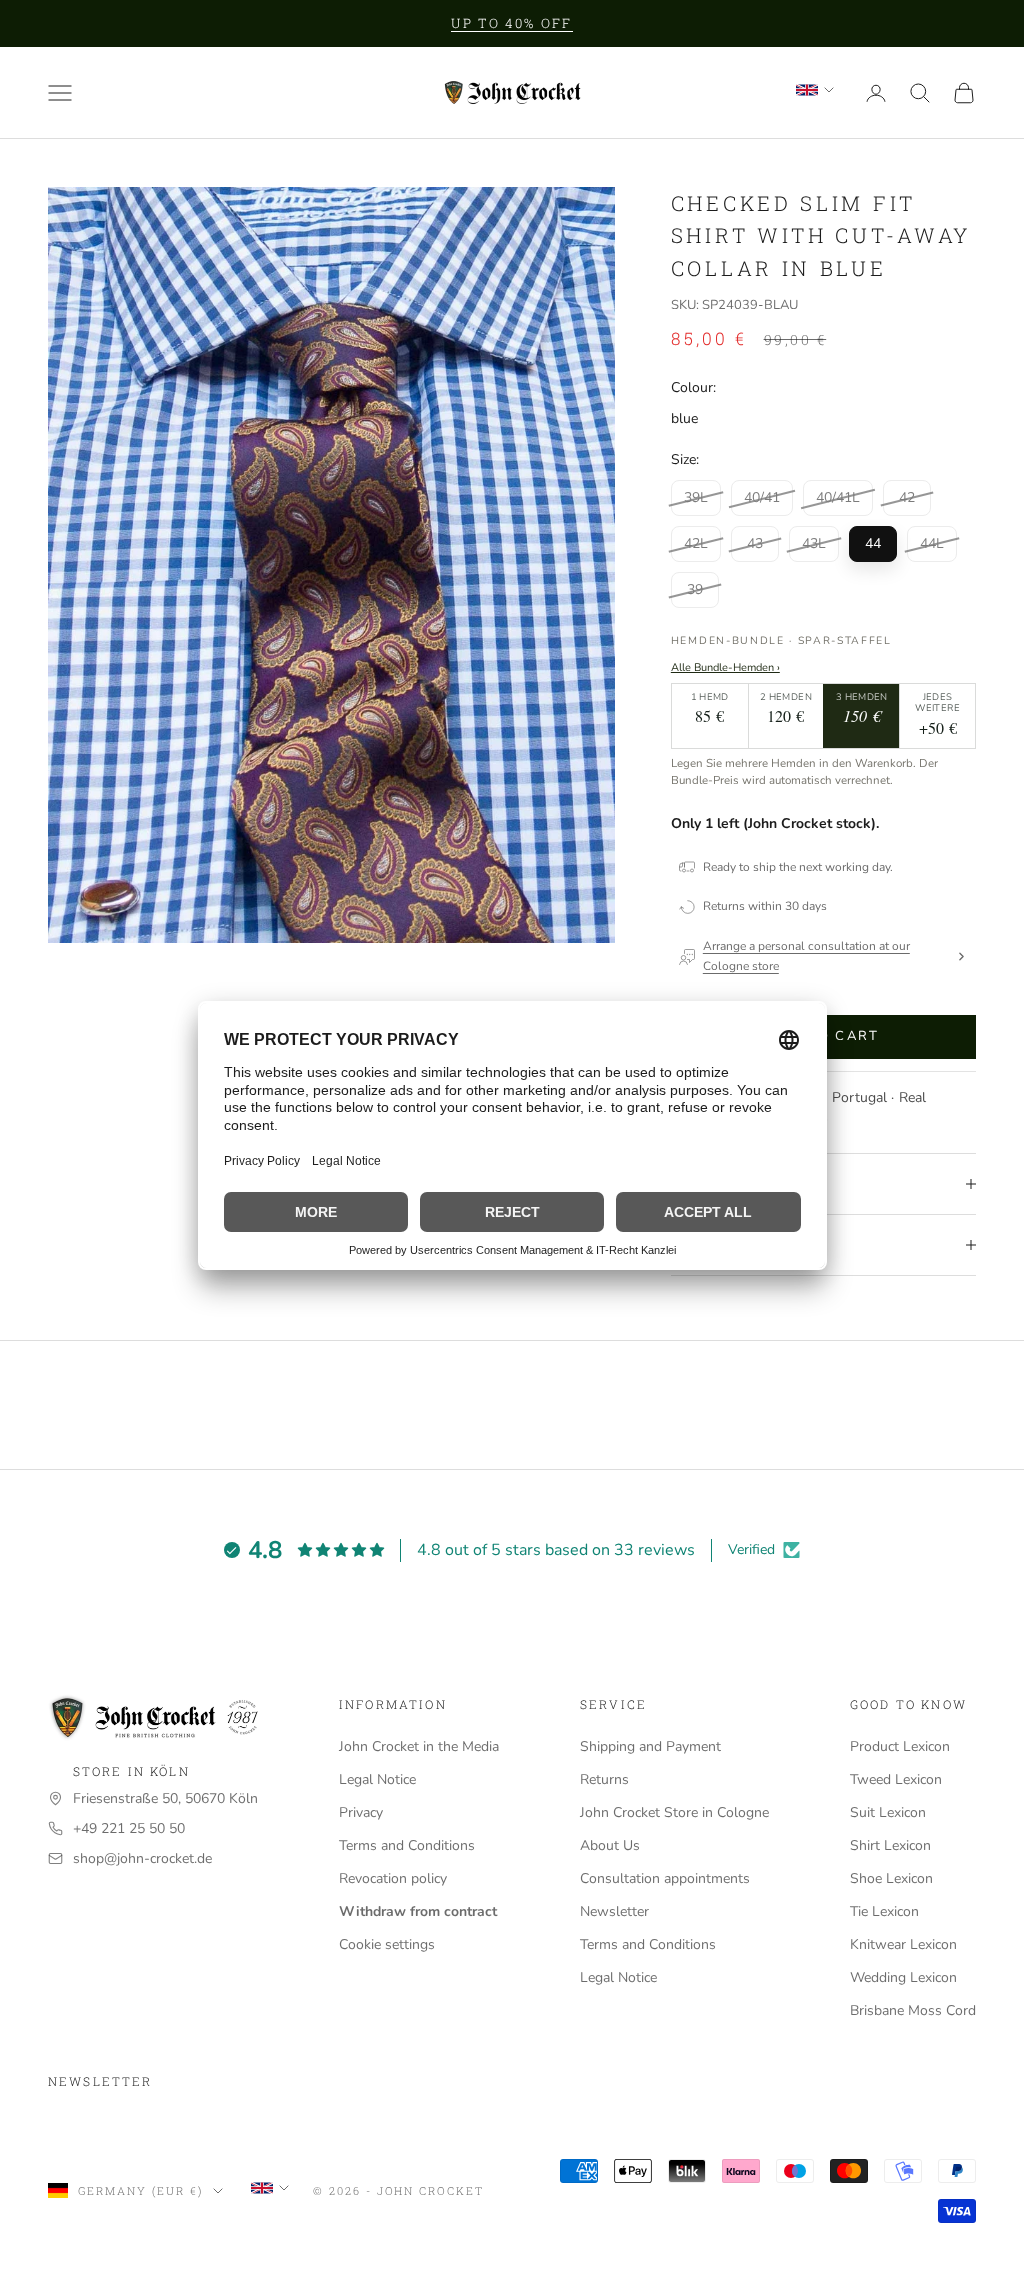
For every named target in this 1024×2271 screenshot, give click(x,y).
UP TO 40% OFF (511, 23)
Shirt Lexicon (890, 1845)
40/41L (838, 497)
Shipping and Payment (650, 1746)
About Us (610, 1845)
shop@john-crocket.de (142, 1858)
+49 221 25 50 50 (129, 1828)
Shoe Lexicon (891, 1878)
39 (695, 589)
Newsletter (614, 1911)
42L (696, 543)
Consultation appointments (665, 1878)
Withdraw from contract (418, 1911)
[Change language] (815, 90)
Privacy (361, 1812)
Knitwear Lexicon (903, 1944)
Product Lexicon (900, 1746)
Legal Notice (377, 1779)
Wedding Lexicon (903, 1977)
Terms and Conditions (407, 1845)
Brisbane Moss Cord (913, 2010)
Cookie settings (387, 1944)
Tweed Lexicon (896, 1779)
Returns (604, 1779)
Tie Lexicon (884, 1911)
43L (814, 543)
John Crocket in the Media (419, 1746)
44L (932, 543)
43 (755, 543)
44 (873, 543)
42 (907, 497)
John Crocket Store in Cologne (674, 1812)
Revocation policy (393, 1878)
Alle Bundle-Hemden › (725, 667)
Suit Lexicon (888, 1812)
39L (696, 497)
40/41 (762, 497)
